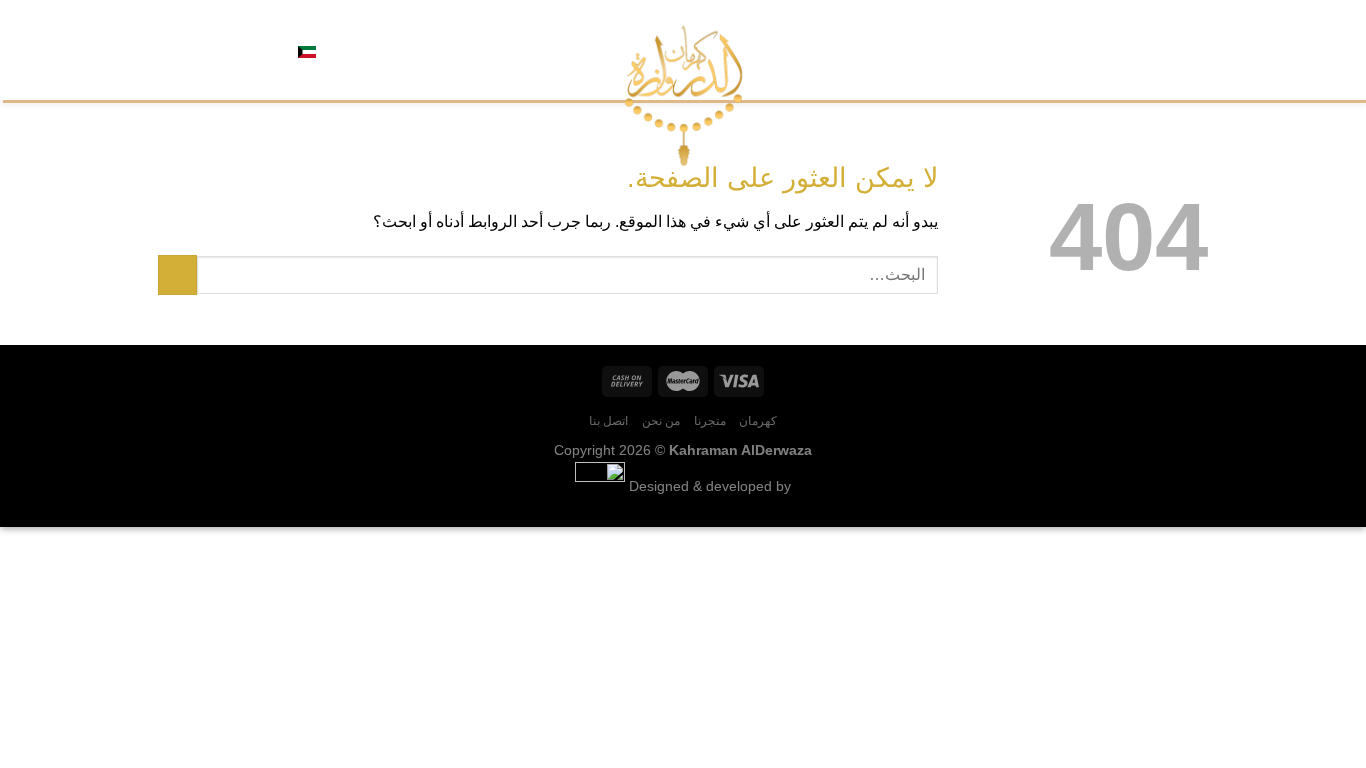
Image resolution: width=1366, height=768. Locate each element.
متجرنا (1137, 49)
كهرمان (1188, 49)
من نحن (1084, 49)
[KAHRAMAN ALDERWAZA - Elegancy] (683, 95)
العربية (338, 49)
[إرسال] (177, 274)
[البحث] (378, 50)
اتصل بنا (1025, 49)
